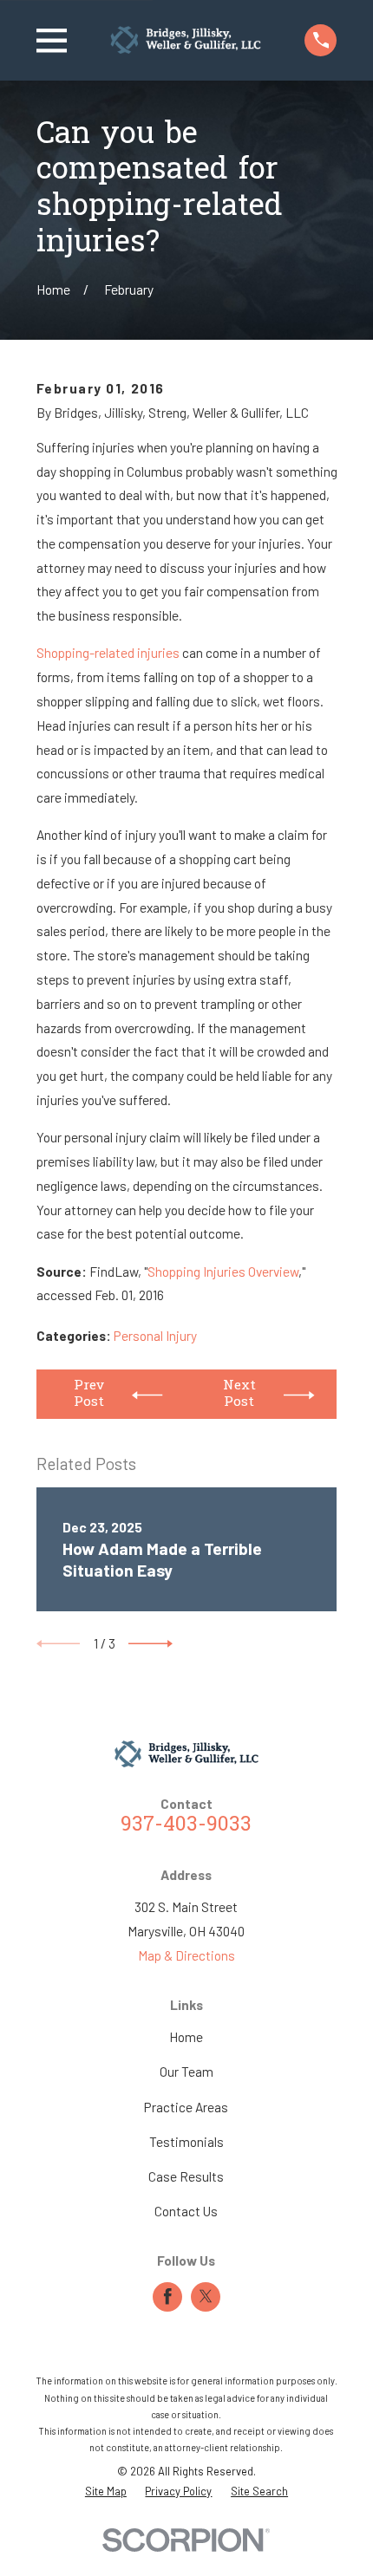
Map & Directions (186, 1955)
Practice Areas (186, 2107)
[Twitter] (206, 2296)
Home (186, 2037)
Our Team (186, 2072)
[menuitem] (106, 2491)
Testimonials (186, 2142)
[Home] (186, 40)
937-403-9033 (186, 1825)
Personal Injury (155, 1336)
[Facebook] (168, 2296)
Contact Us (186, 2211)
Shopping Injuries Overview (223, 1272)
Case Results (186, 2176)
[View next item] (151, 1644)
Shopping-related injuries (108, 653)
